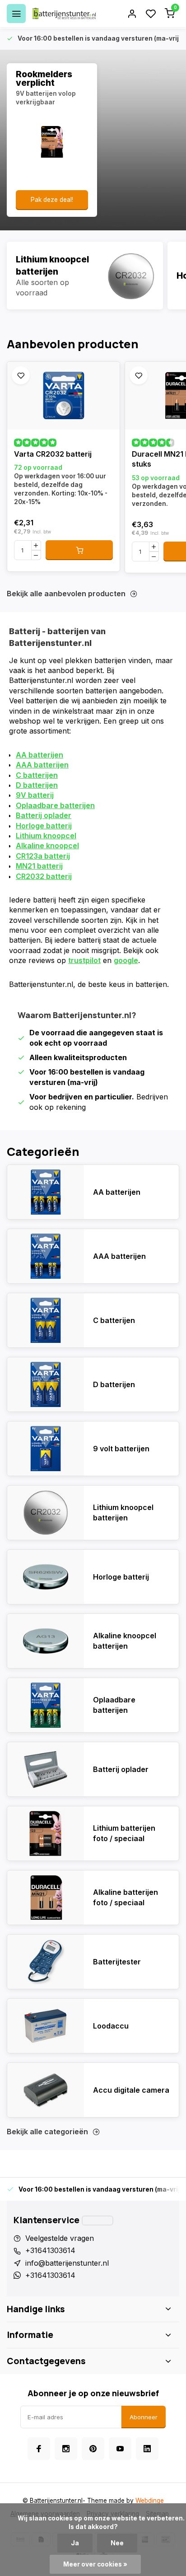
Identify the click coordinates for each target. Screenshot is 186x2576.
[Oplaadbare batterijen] (46, 1705)
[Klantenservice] (98, 2221)
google (126, 960)
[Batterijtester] (46, 1962)
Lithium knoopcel (46, 836)
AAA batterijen (42, 765)
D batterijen (37, 785)
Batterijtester (117, 1962)
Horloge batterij (44, 826)
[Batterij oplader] (46, 1769)
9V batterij (35, 795)
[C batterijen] (46, 1320)
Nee (117, 2543)
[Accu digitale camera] (46, 2090)
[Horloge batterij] (46, 1577)
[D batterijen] (46, 1384)
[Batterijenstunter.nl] (64, 14)
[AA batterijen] (46, 1192)
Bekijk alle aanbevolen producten (66, 594)
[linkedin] (147, 2449)
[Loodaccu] (46, 2026)
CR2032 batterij (44, 876)
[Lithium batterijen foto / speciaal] (46, 1833)
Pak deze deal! (52, 200)
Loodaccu (111, 2026)
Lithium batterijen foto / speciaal (124, 1833)
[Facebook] (39, 2449)
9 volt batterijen (121, 1449)
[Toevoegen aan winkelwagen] (79, 550)
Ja (75, 2543)
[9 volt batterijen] (46, 1449)
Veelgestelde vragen (60, 2238)
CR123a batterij (43, 856)
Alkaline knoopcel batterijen (125, 1641)
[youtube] (120, 2449)
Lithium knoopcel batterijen (123, 1512)
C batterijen (37, 775)
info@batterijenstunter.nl (67, 2263)
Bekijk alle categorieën (47, 2132)
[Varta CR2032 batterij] (63, 396)
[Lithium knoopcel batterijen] (85, 276)
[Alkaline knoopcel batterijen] (46, 1641)
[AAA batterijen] (46, 1256)
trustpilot (84, 960)
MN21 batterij (39, 866)
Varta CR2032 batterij (53, 454)
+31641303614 (50, 2250)
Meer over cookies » (95, 2564)
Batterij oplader (44, 815)
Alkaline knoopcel (47, 846)
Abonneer (144, 2417)
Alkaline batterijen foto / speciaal (126, 1897)
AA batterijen (40, 755)
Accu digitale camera (131, 2090)
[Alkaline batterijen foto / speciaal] (46, 1898)
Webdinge (150, 2501)
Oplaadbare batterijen (55, 805)
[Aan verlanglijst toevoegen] (21, 375)
